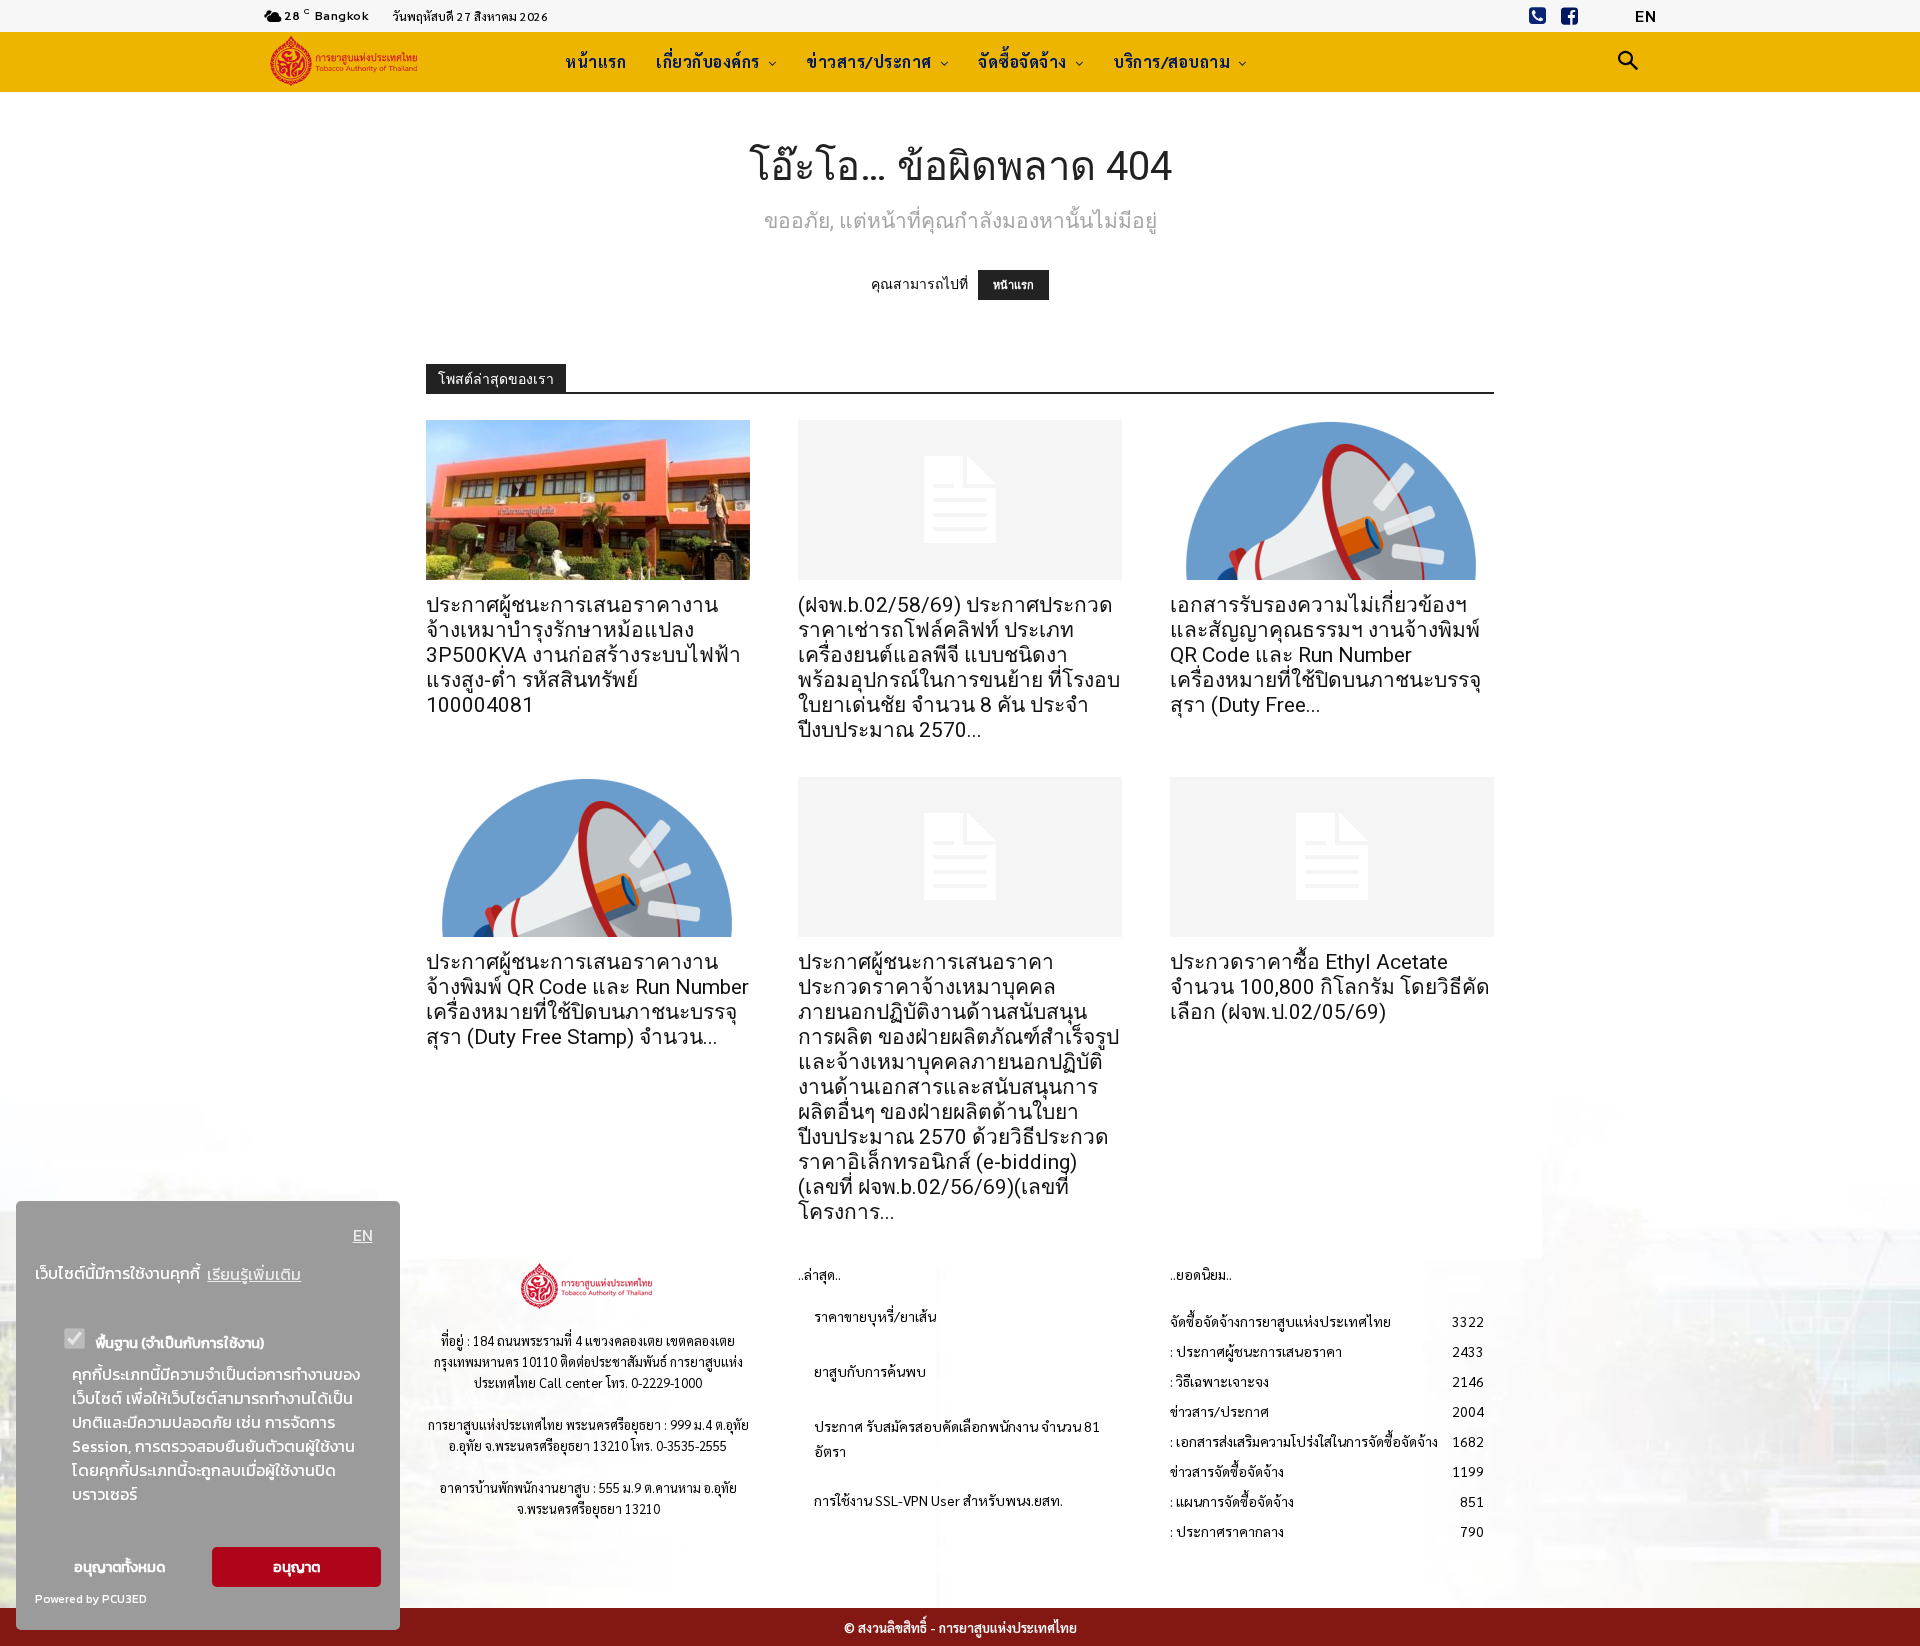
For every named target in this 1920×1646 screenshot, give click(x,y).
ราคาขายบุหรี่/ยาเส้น (875, 1316)
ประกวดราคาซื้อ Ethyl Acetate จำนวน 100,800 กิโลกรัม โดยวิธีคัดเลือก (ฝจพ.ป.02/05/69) (1330, 987)
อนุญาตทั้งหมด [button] (119, 1567)
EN (363, 1235)
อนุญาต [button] (296, 1567)
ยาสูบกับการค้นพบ (870, 1371)
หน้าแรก (1013, 285)
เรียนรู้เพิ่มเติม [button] (254, 1274)
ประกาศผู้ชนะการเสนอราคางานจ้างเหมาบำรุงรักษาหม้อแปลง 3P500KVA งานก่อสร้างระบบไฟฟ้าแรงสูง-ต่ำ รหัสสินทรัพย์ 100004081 (583, 655)
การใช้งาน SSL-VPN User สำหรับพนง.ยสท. (938, 1500)
